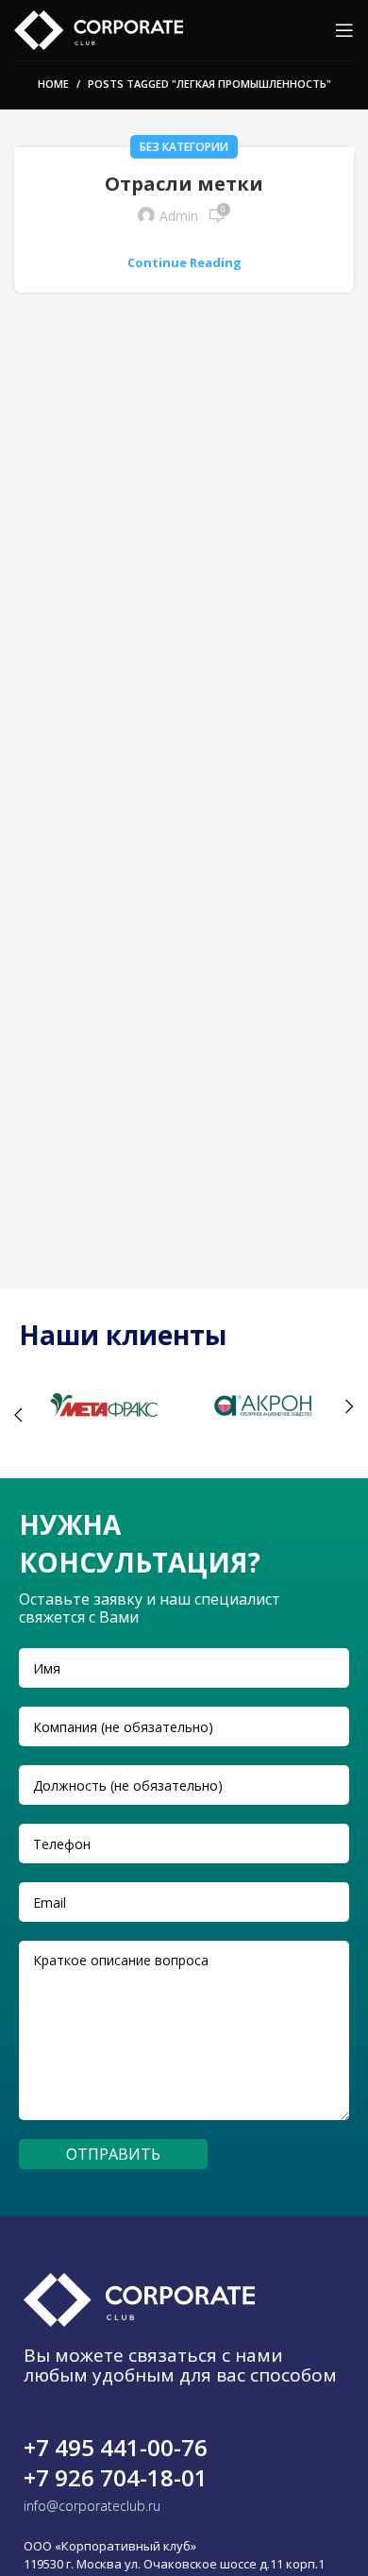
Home (53, 84)
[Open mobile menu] (344, 30)
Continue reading (184, 263)
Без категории (184, 147)
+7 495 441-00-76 (116, 2447)
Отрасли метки (184, 184)
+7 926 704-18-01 (116, 2477)
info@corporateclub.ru (92, 2506)
